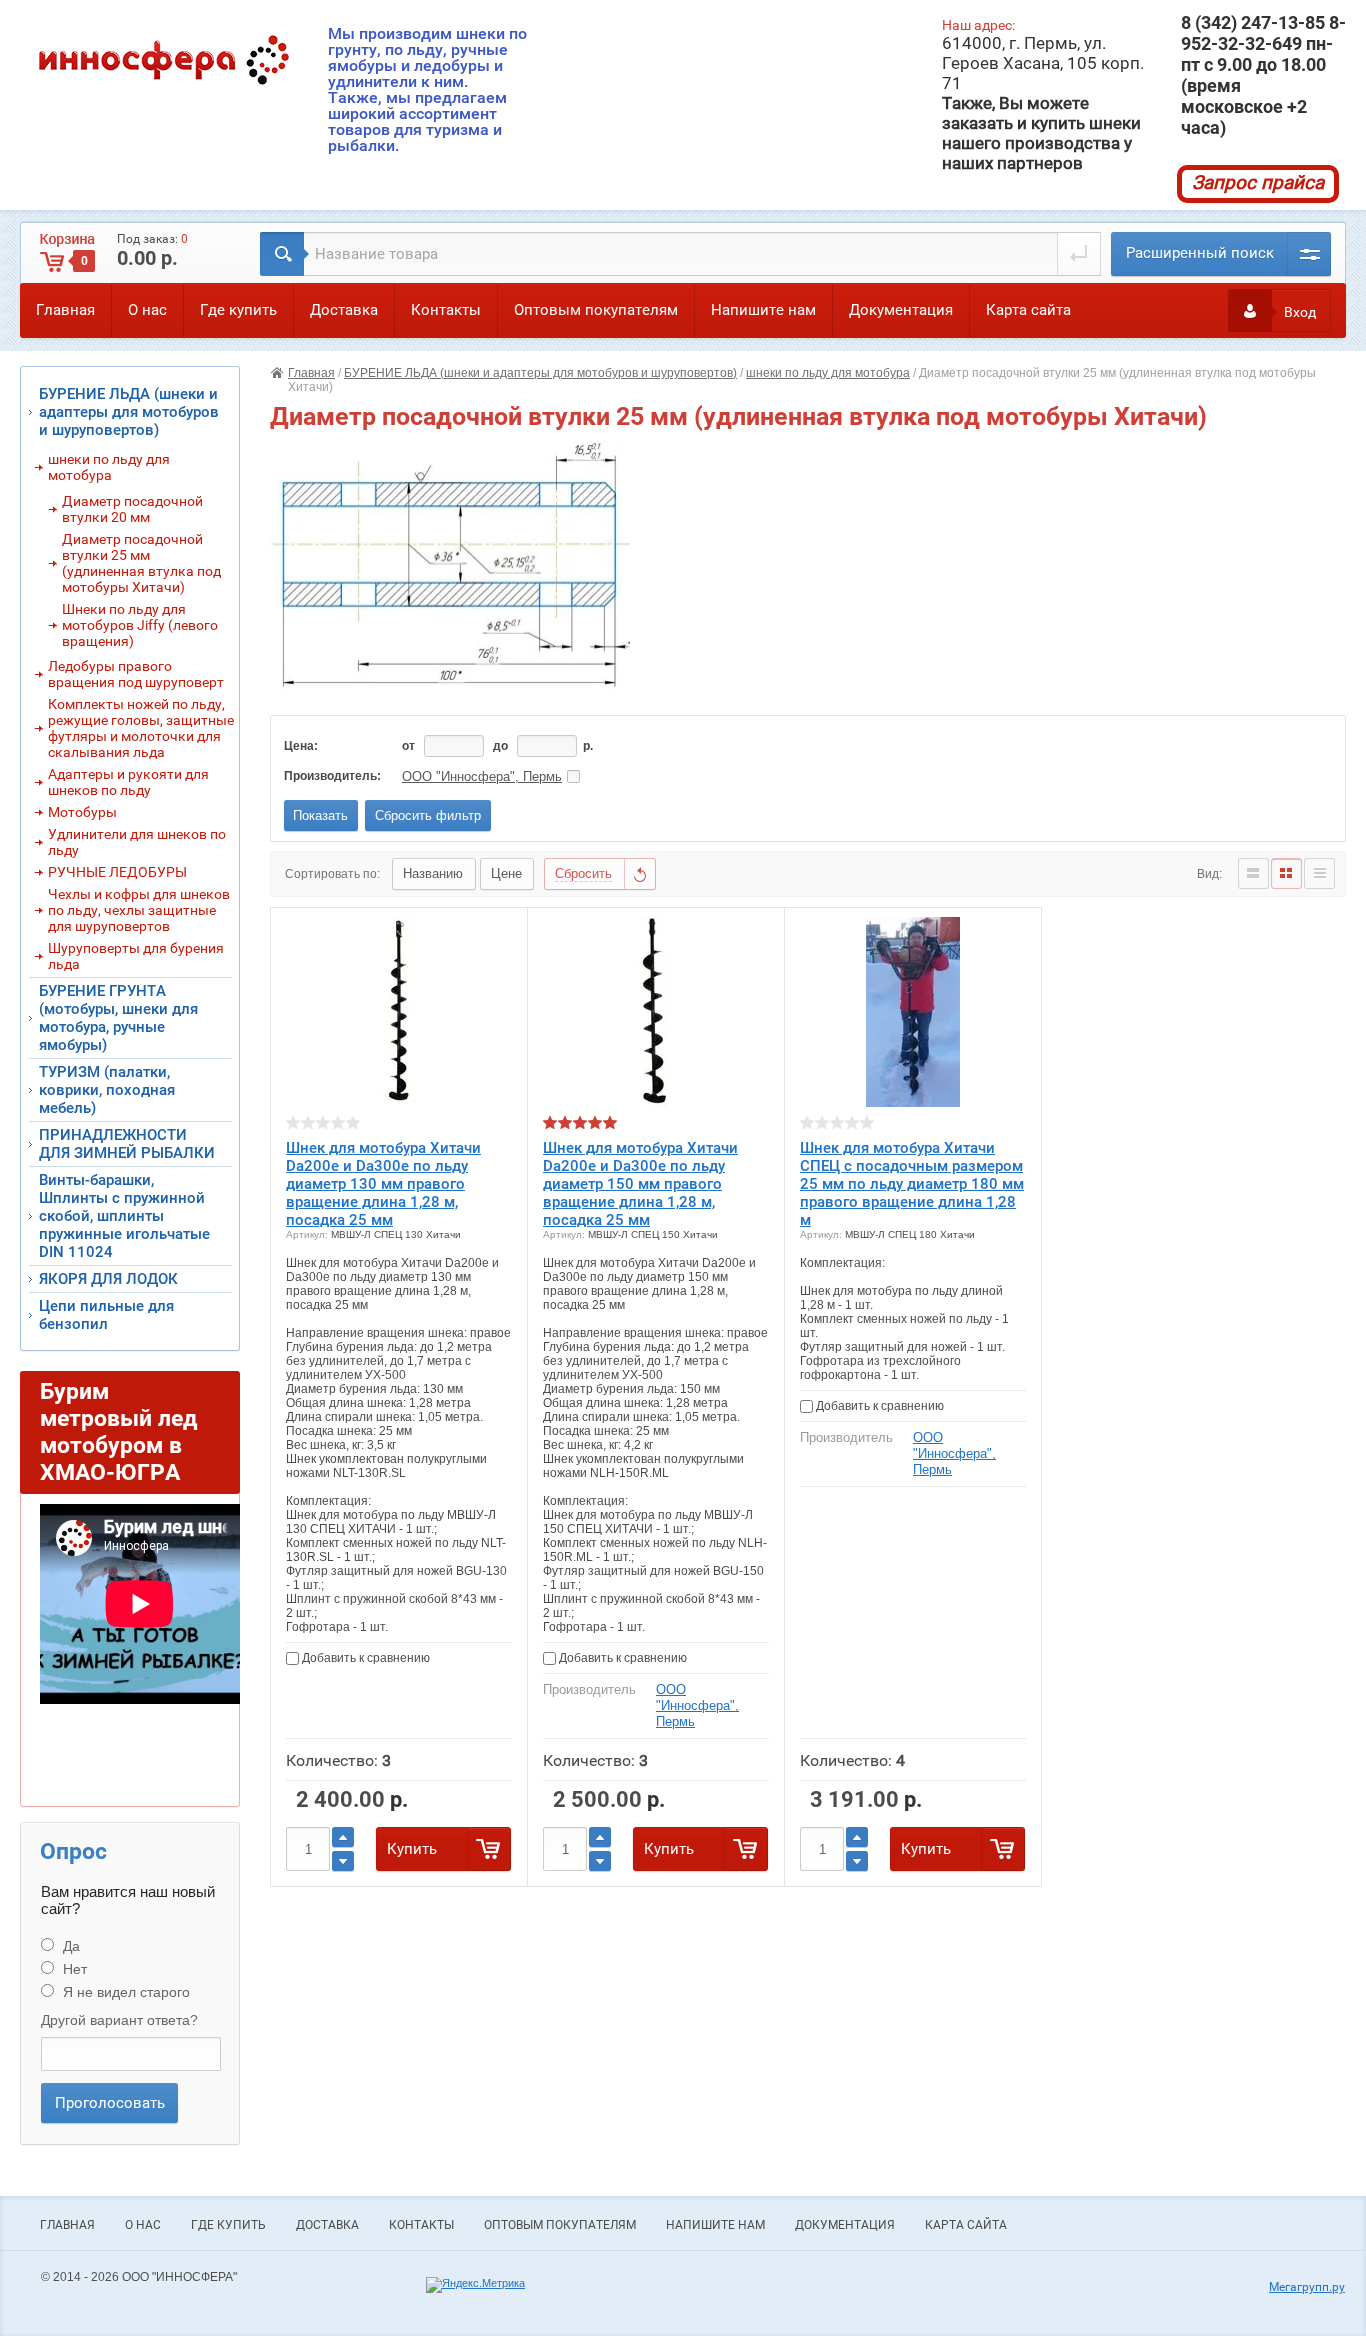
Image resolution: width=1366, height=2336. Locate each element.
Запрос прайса (1258, 182)
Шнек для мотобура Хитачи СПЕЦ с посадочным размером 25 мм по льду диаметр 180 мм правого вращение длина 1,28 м (912, 1184)
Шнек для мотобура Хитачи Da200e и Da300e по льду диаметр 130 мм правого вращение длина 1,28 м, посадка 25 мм (383, 1184)
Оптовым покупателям (596, 310)
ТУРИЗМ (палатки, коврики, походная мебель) (107, 1090)
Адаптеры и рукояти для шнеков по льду (128, 782)
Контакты (446, 310)
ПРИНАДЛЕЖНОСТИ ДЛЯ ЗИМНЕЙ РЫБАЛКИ (127, 1144)
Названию (433, 873)
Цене (506, 873)
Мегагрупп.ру (1307, 2287)
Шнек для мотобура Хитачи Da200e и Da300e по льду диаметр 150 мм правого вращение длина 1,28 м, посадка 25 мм (640, 1184)
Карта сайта (1028, 310)
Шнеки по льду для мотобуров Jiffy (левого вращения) (140, 625)
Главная (65, 310)
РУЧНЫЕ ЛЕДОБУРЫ (117, 872)
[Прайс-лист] (1319, 873)
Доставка (344, 310)
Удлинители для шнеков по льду (137, 842)
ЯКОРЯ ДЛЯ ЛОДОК (108, 1279)
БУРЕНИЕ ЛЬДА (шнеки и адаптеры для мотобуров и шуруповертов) (540, 373)
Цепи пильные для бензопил (106, 1315)
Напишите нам (763, 310)
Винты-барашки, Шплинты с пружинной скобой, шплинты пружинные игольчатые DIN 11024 (124, 1216)
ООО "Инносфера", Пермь (482, 776)
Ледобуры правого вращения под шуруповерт (136, 674)
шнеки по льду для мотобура (828, 373)
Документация (901, 310)
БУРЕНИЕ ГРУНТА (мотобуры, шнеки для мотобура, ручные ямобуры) (118, 1018)
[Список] (1253, 873)
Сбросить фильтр (428, 815)
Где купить (238, 310)
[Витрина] (1286, 873)
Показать (320, 815)
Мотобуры (82, 812)
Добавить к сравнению (364, 1658)
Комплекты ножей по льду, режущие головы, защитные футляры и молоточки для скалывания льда (141, 728)
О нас (147, 310)
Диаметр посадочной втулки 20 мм (132, 509)
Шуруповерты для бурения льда (136, 956)
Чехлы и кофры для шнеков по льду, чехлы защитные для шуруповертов (139, 910)
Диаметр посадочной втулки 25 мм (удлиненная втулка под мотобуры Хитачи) (141, 563)
